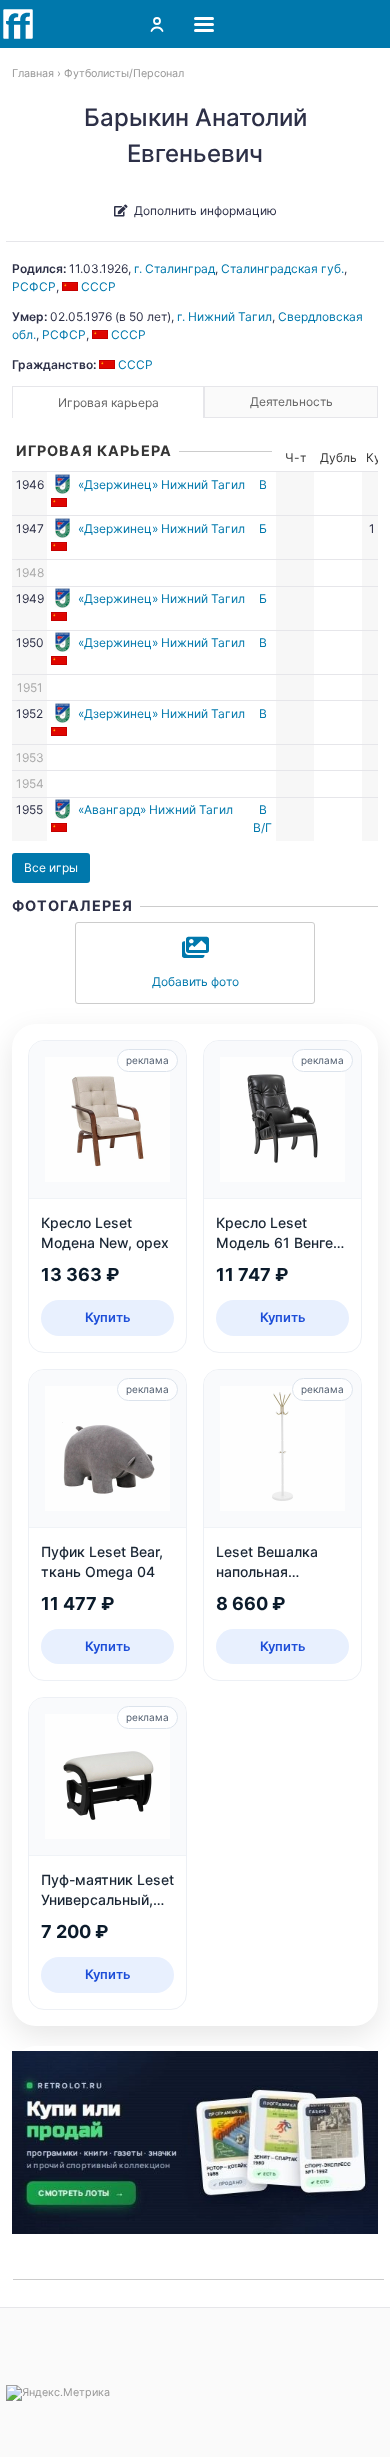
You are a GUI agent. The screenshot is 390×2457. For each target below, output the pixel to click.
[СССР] (60, 502)
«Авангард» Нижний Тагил (155, 809)
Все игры (51, 867)
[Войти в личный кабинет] (157, 24)
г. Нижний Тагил (224, 316)
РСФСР (34, 286)
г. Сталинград (174, 268)
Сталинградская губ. (282, 268)
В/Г (262, 827)
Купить (108, 1317)
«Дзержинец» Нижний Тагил (161, 484)
